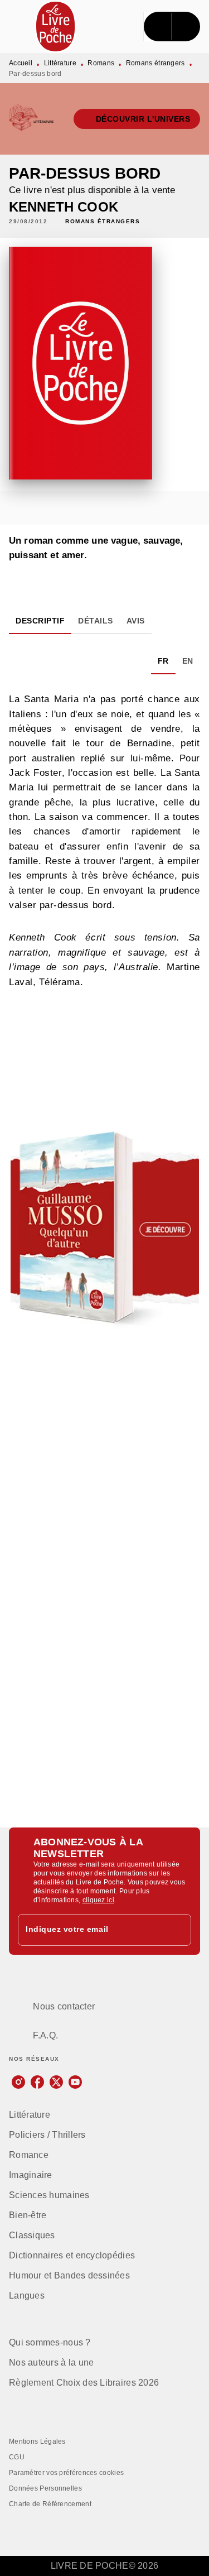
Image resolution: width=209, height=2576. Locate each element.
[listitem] (18, 2082)
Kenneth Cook (64, 207)
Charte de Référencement (50, 2504)
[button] (137, 119)
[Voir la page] (104, 1228)
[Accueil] (56, 27)
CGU (17, 2457)
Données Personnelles (45, 2488)
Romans (101, 63)
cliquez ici (98, 1900)
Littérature (60, 63)
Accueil (21, 63)
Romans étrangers (155, 63)
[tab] (40, 621)
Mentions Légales (37, 2441)
